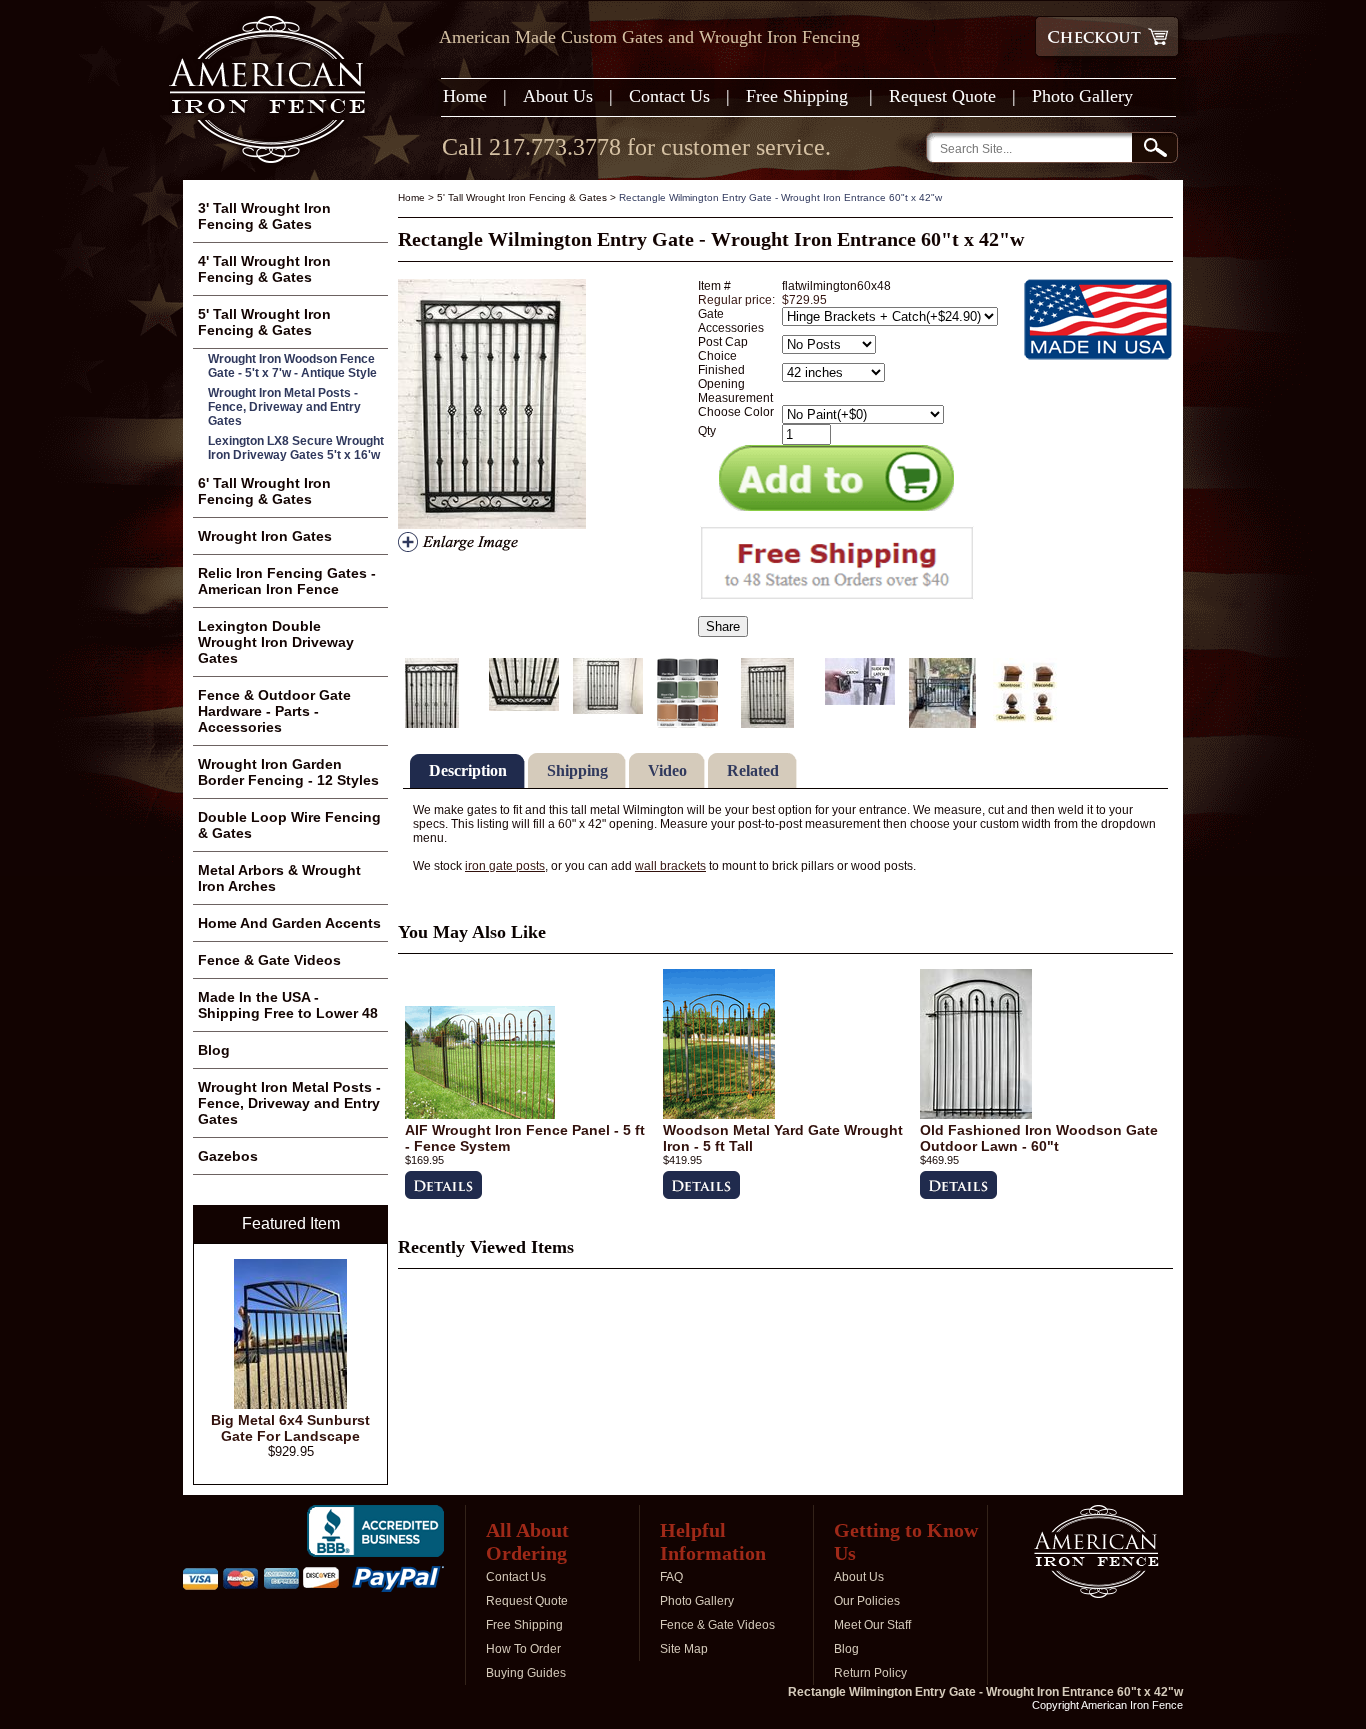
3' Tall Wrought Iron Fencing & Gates (264, 216)
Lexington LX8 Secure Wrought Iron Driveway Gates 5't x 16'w (296, 448)
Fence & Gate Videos (269, 960)
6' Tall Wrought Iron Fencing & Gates (264, 491)
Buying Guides (526, 1673)
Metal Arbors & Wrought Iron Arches (279, 878)
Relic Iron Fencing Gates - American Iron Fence (287, 581)
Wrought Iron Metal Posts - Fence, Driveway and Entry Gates (284, 407)
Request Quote (942, 96)
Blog (214, 1050)
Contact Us (669, 96)
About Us (558, 96)
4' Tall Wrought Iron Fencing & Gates (264, 269)
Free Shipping (799, 96)
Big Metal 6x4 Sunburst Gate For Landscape (290, 1428)
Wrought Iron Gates (265, 536)
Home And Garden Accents (289, 923)
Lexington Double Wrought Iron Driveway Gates (276, 642)
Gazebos (228, 1156)
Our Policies (867, 1601)
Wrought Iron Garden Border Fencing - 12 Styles (288, 772)
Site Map (684, 1649)
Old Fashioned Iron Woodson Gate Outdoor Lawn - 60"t (1039, 1138)
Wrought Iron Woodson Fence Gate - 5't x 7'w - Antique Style (292, 366)
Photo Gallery (1082, 96)
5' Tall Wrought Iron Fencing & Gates (522, 197)
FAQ (671, 1577)
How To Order (523, 1649)
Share (723, 626)
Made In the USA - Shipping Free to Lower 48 (288, 1005)
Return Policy (870, 1673)
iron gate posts (505, 866)
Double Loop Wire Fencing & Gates (289, 825)
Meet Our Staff (872, 1625)
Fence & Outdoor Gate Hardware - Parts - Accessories (274, 711)
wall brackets (670, 866)
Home (465, 96)
